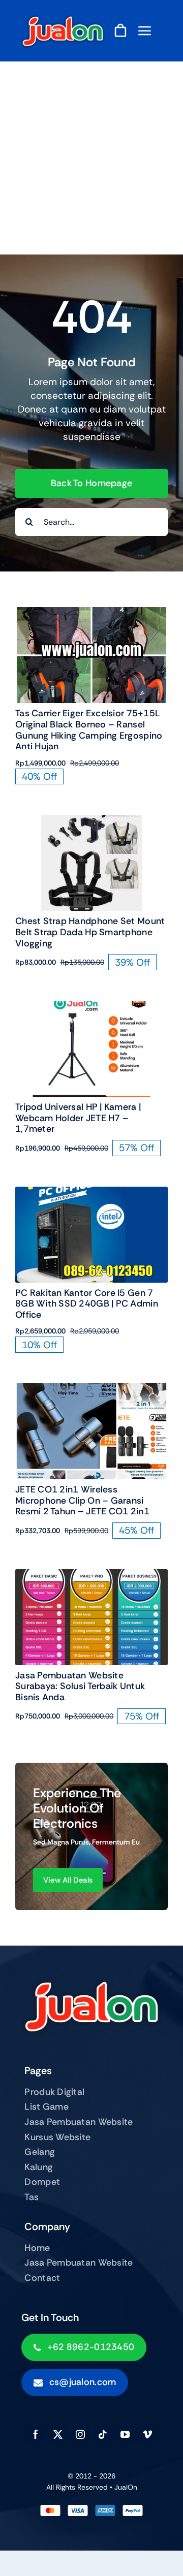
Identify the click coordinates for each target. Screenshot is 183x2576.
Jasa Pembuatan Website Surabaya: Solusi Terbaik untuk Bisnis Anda (80, 1686)
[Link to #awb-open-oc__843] (145, 30)
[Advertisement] (91, 158)
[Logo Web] (63, 19)
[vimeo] (147, 2434)
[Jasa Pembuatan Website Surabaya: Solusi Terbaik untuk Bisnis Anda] (91, 1576)
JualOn (126, 2487)
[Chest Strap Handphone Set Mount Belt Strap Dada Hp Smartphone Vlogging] (91, 822)
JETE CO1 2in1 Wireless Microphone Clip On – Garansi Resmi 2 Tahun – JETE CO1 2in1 (82, 1500)
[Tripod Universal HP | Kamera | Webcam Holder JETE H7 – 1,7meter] (91, 1008)
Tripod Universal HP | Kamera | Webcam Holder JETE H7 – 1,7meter (78, 1118)
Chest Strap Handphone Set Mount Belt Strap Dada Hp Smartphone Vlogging (90, 932)
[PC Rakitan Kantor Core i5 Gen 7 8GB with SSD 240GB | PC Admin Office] (91, 1194)
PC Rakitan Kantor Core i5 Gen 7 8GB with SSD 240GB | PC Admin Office (87, 1304)
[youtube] (125, 2434)
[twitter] (58, 2434)
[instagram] (80, 2434)
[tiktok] (103, 2434)
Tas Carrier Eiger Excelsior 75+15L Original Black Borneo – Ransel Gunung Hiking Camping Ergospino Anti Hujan (89, 730)
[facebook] (36, 2434)
